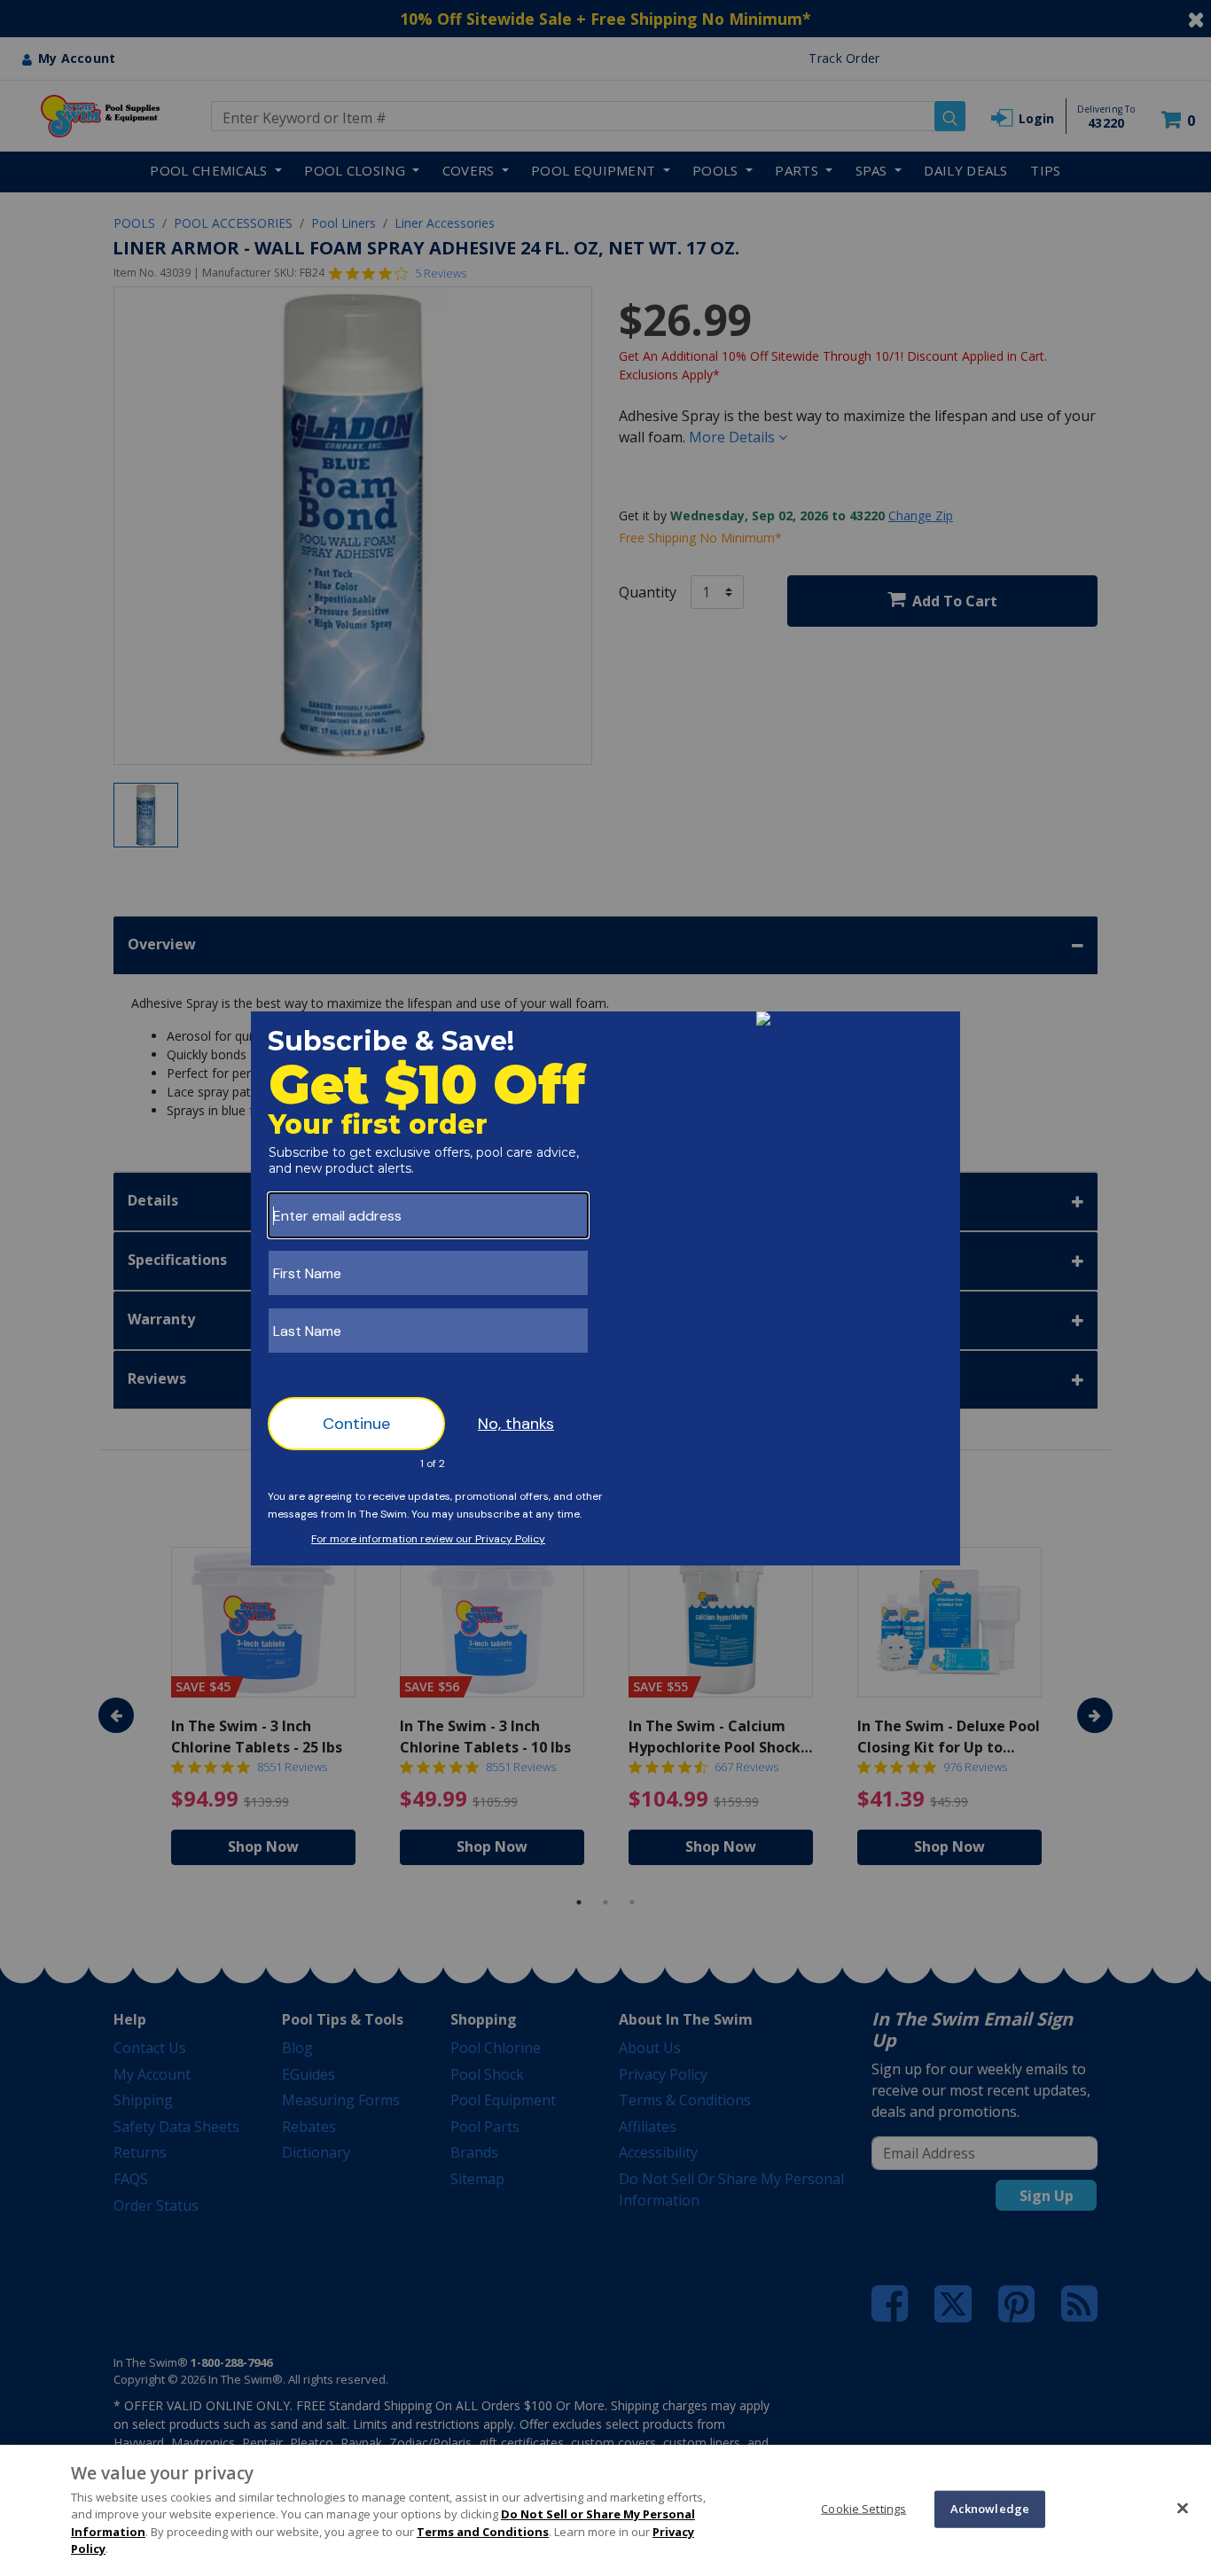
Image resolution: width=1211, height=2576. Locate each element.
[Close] (1183, 2508)
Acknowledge (990, 2509)
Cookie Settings (863, 2509)
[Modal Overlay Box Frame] (605, 1288)
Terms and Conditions (483, 2532)
